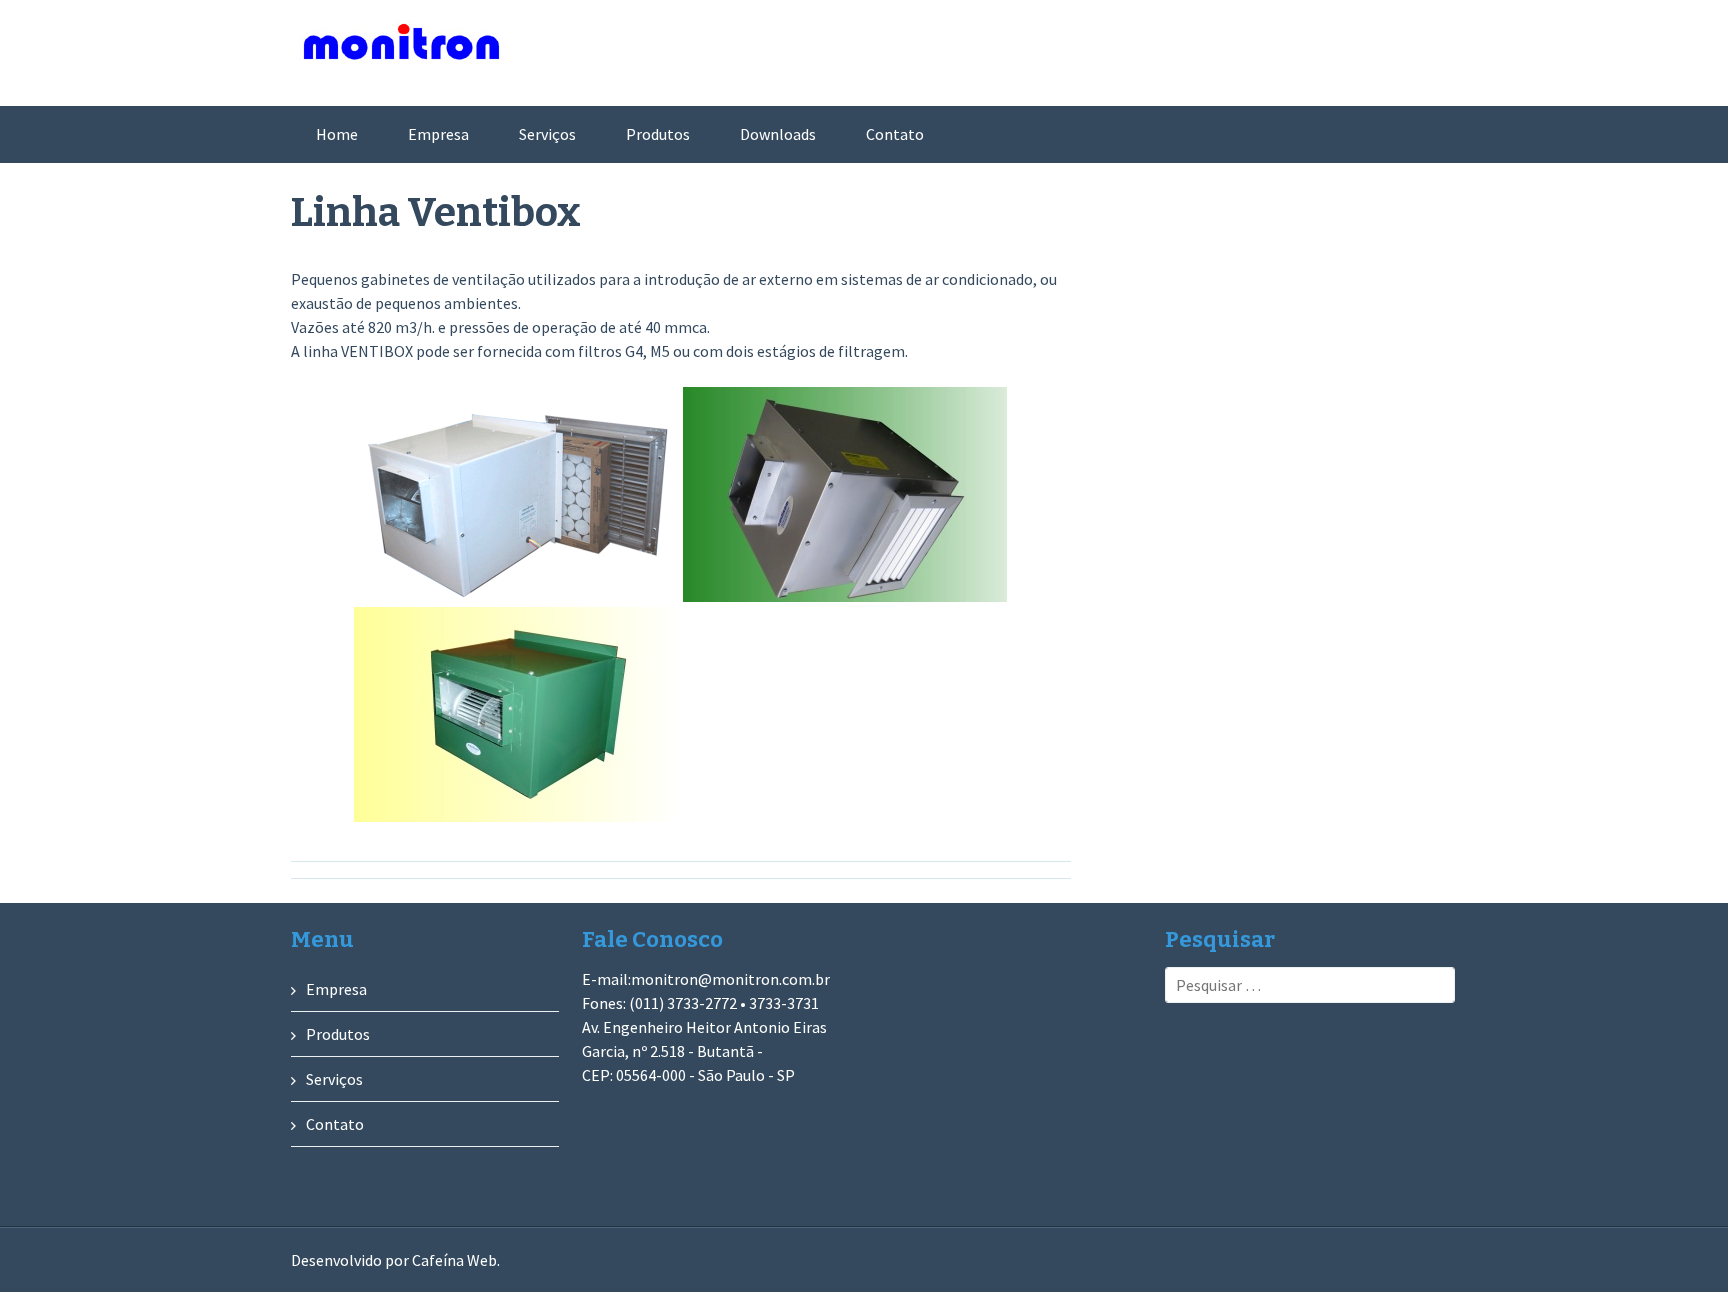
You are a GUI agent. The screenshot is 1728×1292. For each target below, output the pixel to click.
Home (337, 134)
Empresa (438, 134)
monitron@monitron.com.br (730, 979)
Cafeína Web (454, 1260)
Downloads (778, 134)
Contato (895, 134)
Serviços (547, 134)
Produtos (658, 134)
